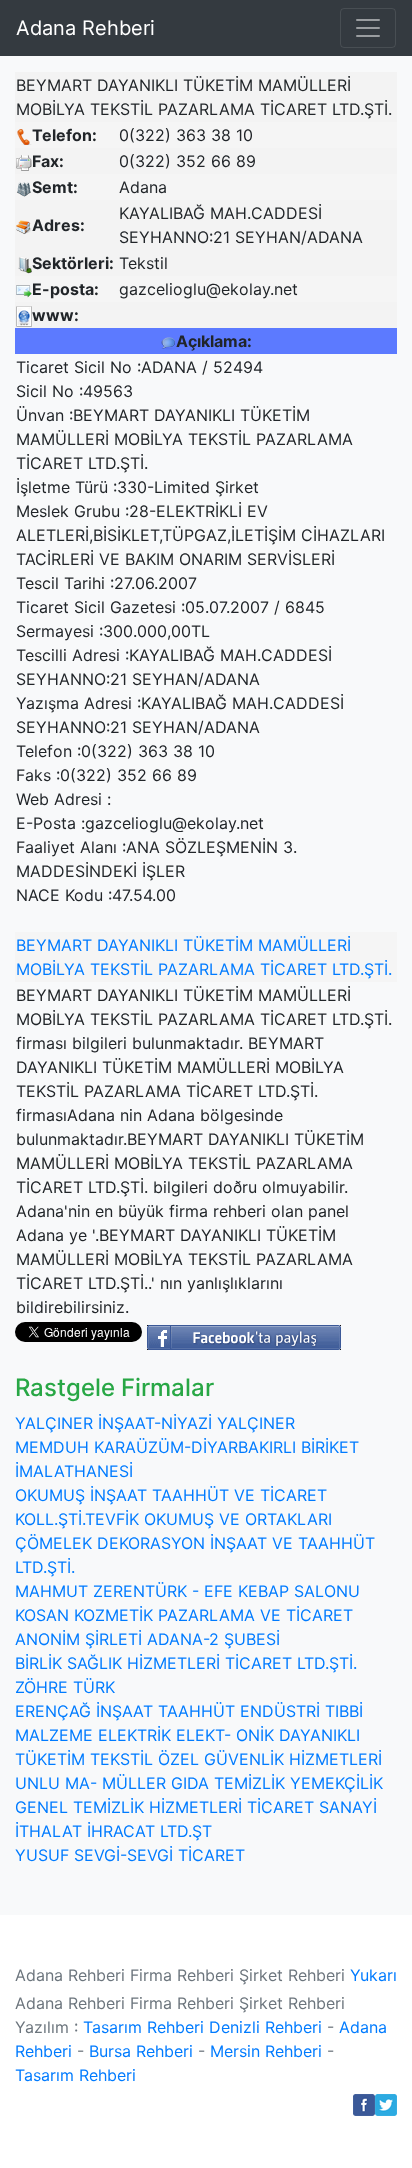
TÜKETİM (218, 945)
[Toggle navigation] (368, 28)
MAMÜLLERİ (304, 945)
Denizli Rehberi (265, 2027)
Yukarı (373, 1975)
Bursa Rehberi (141, 2051)
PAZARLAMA (206, 969)
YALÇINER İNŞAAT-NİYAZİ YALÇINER (155, 1423)
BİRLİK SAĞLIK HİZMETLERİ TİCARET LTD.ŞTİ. (186, 1663)
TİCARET (293, 969)
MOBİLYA (50, 969)
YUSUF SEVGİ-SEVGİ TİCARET (130, 1855)
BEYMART (54, 945)
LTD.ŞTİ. (362, 969)
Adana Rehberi (85, 28)
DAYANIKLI (137, 945)
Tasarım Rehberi (143, 2027)
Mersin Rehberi (266, 2051)
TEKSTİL (121, 969)
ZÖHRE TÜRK (65, 1687)
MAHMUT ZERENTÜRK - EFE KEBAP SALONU (187, 1591)
